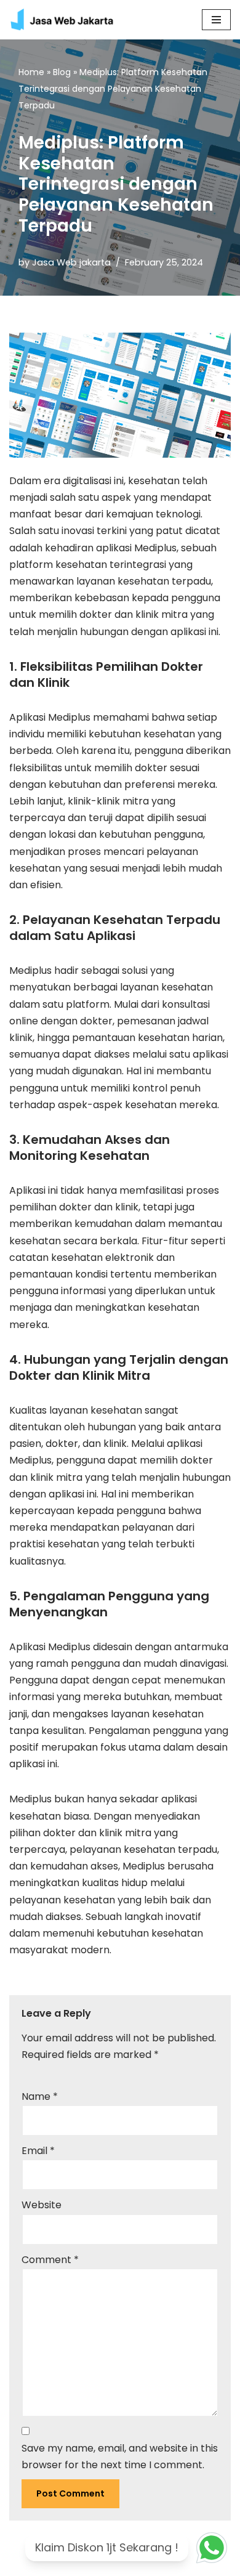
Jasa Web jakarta (71, 262)
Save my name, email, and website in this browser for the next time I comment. (120, 2457)
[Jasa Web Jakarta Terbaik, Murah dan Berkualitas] (69, 20)
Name (40, 2096)
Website (42, 2205)
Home (31, 72)
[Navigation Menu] (216, 20)
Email (38, 2151)
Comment (50, 2260)
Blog (62, 72)
